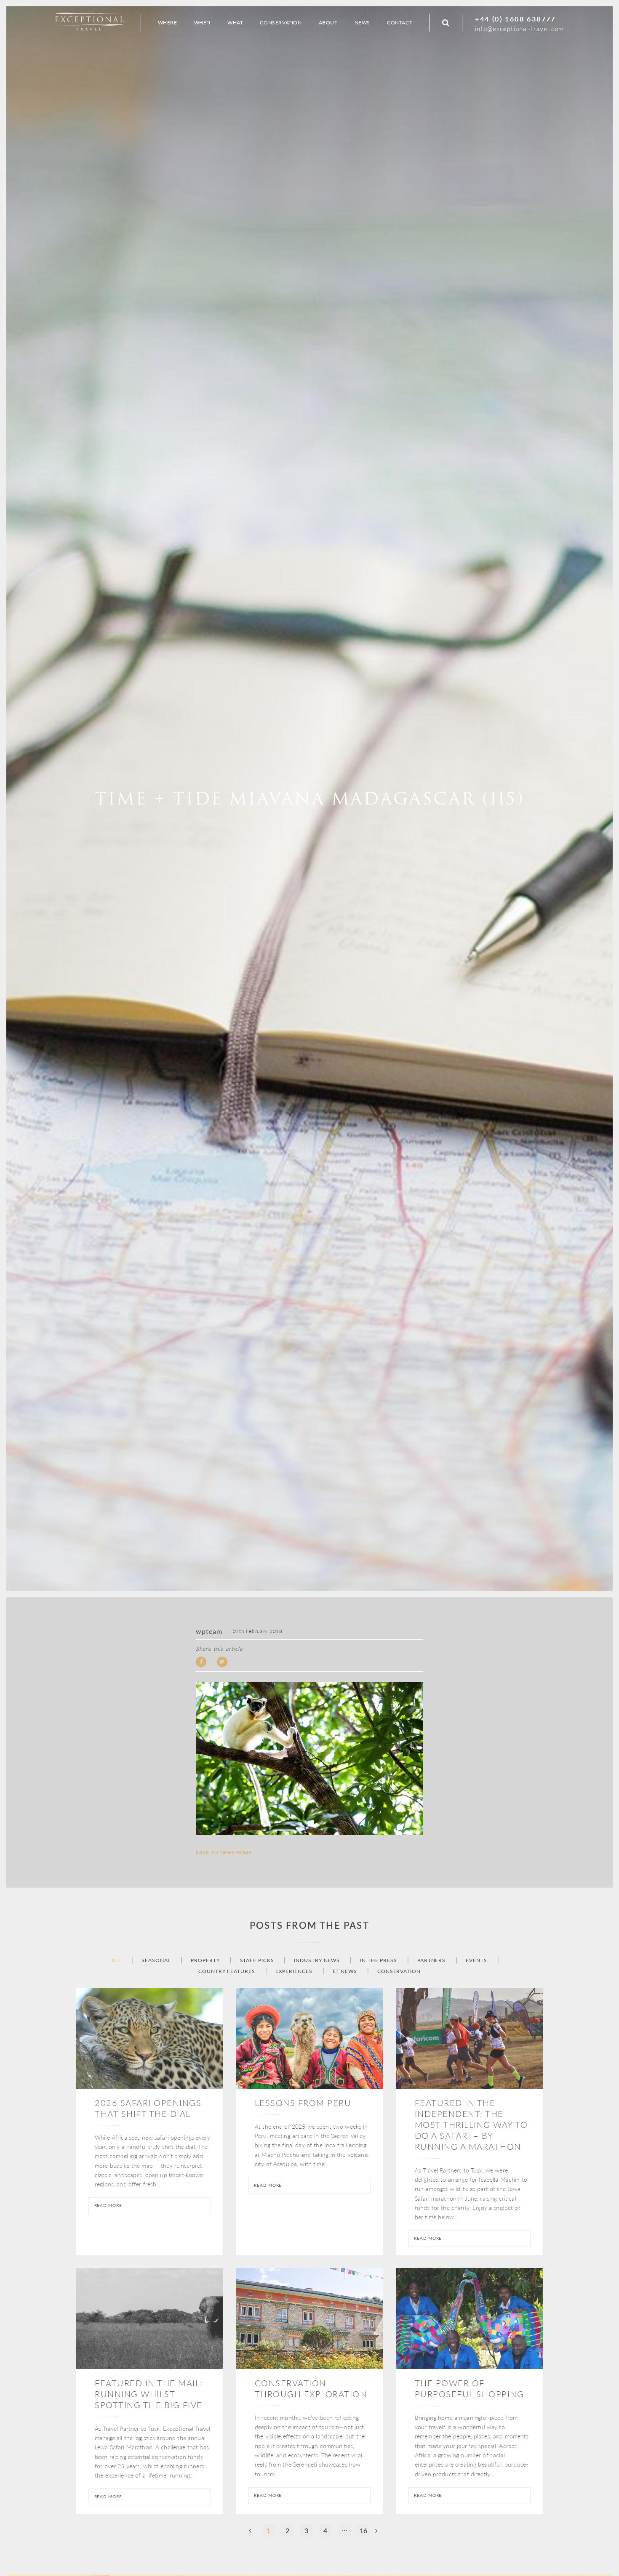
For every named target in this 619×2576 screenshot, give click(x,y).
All (116, 1960)
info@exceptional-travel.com (519, 28)
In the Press (379, 1960)
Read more (108, 2205)
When (202, 23)
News (362, 23)
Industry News (317, 1960)
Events (476, 1960)
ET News (345, 1971)
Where (168, 23)
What (235, 23)
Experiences (294, 1971)
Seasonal (156, 1960)
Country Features (227, 1971)
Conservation (399, 1971)
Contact (400, 23)
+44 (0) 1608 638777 (515, 19)
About (328, 23)
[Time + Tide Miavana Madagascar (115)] (309, 1758)
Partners (431, 1960)
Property (205, 1960)
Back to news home (224, 1853)
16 (363, 2530)
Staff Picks (257, 1960)
